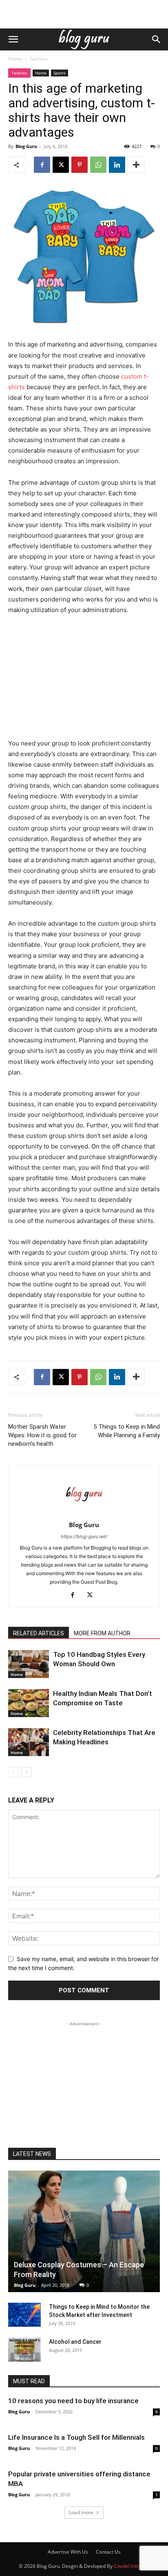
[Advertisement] (84, 14)
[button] (13, 39)
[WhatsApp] (98, 165)
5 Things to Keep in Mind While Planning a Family (127, 1431)
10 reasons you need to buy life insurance (73, 2401)
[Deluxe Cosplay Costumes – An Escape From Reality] (84, 2231)
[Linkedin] (117, 165)
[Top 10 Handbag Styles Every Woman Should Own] (29, 1664)
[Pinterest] (80, 165)
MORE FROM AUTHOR (102, 1633)
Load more (81, 2512)
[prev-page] (13, 1772)
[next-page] (26, 1772)
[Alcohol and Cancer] (24, 2350)
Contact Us (108, 2552)
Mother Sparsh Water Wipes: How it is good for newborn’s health (42, 1435)
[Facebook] (42, 165)
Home (15, 59)
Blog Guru (26, 146)
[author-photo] (84, 1514)
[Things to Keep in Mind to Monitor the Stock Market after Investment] (24, 2315)
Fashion (39, 59)
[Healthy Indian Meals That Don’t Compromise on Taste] (29, 1703)
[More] (136, 165)
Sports (60, 73)
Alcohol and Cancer (75, 2342)
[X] (61, 165)
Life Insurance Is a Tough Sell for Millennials (76, 2437)
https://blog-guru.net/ (84, 1536)
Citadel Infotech (132, 2566)
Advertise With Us (68, 2552)
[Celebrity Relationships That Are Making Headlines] (29, 1742)
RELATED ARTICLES (39, 1633)
